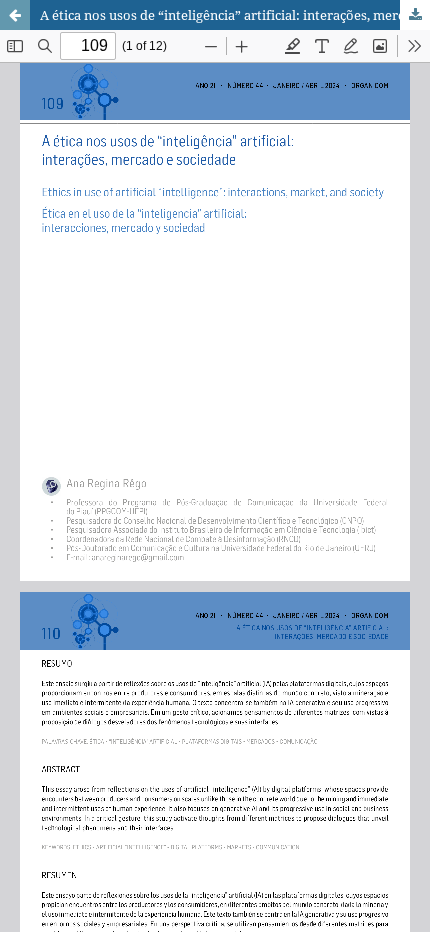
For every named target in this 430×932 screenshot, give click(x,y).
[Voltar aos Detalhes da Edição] (15, 15)
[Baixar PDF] (415, 15)
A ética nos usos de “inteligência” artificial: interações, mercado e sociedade (235, 15)
